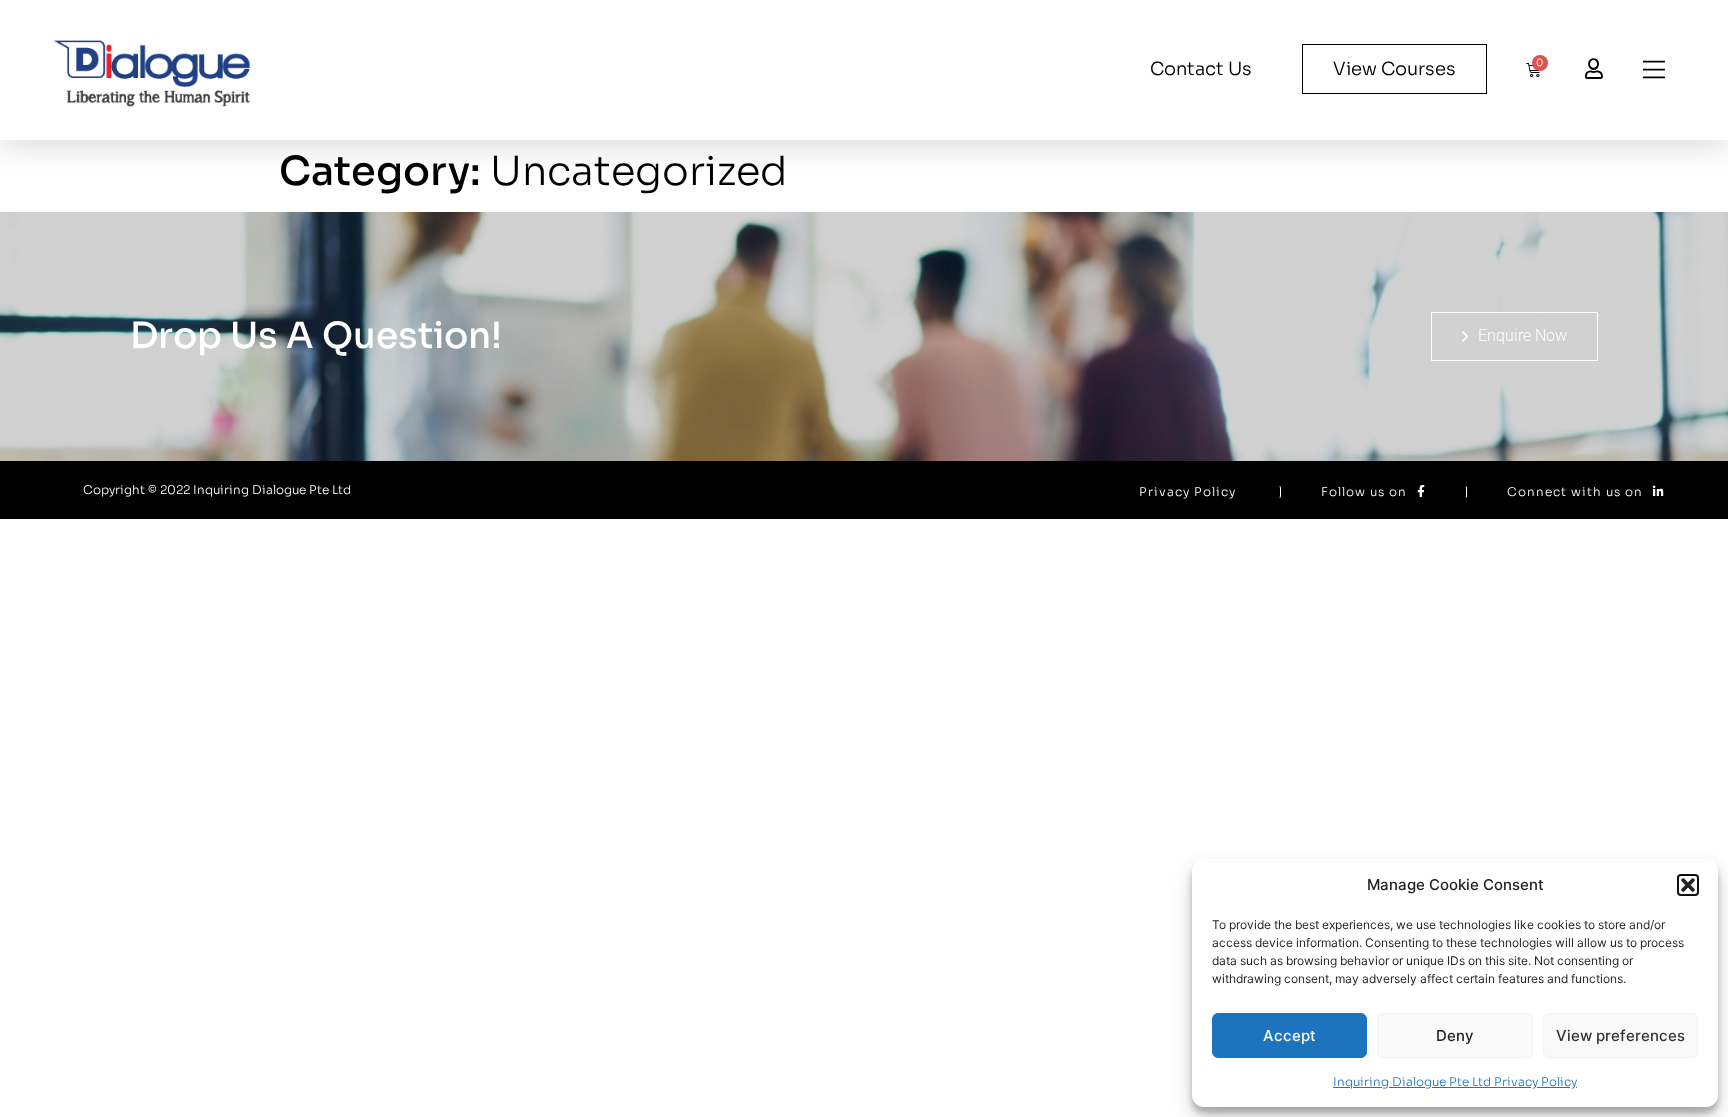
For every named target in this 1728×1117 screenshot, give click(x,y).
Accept (1289, 1035)
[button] (1688, 885)
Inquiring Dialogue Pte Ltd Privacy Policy (1455, 1081)
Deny (1455, 1035)
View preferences (1620, 1035)
